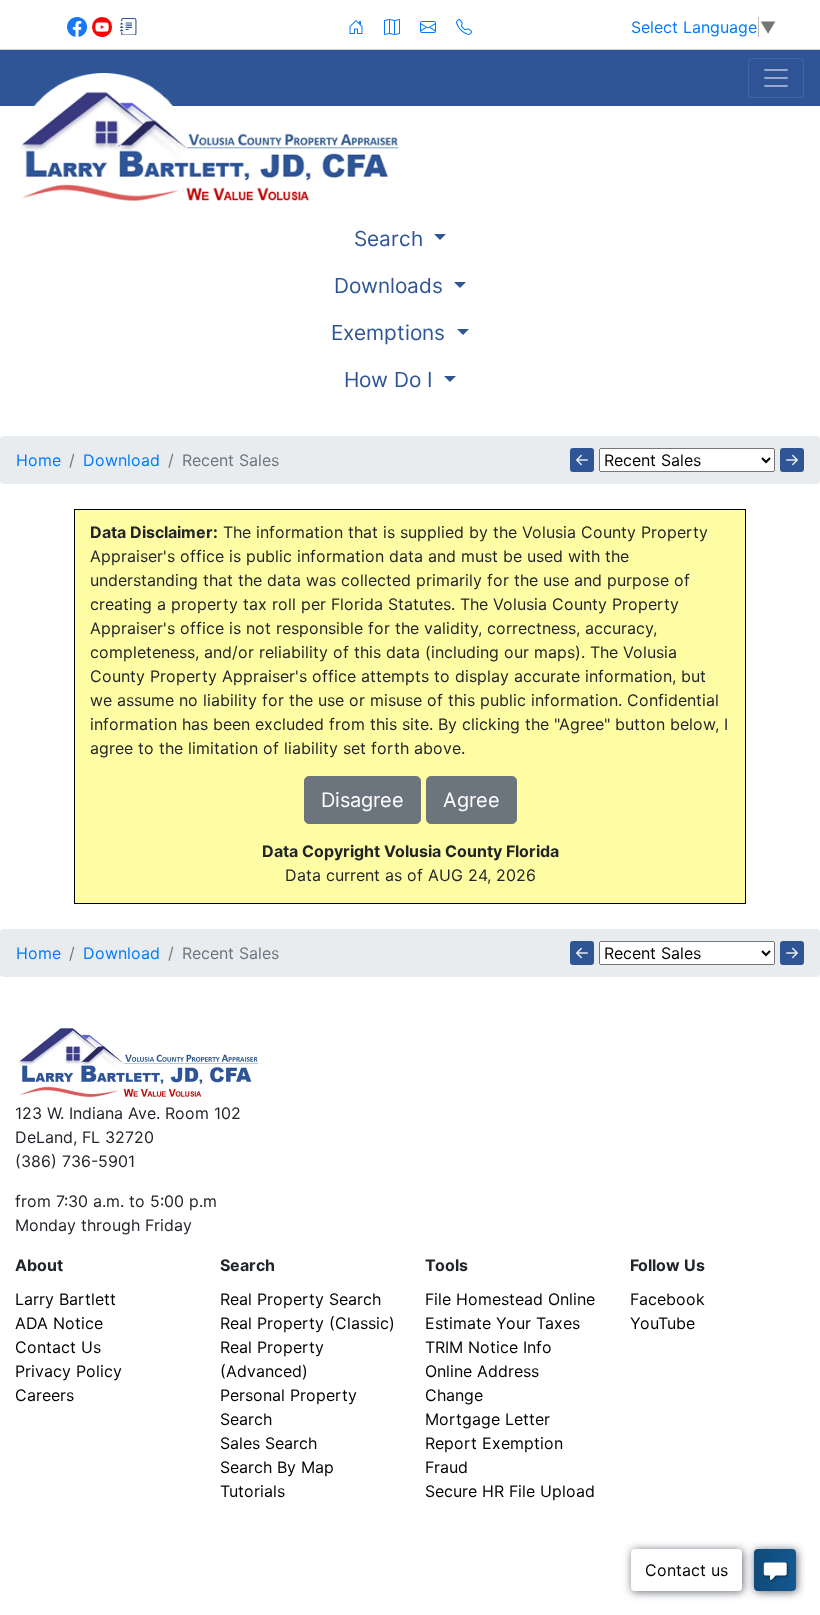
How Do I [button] (391, 379)
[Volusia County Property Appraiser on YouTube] (104, 25)
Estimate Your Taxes (502, 1323)
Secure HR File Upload (510, 1491)
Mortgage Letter (487, 1419)
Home (38, 460)
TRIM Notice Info (488, 1347)
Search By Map (277, 1467)
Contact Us (58, 1347)
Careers (44, 1395)
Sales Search (268, 1443)
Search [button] (391, 238)
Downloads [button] (391, 285)
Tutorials (252, 1491)
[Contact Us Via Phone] (464, 25)
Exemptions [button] (391, 332)
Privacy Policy (68, 1371)
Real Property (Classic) (307, 1323)
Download (121, 460)
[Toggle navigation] (776, 78)
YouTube (662, 1323)
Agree (471, 800)
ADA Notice (59, 1323)
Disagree (362, 800)
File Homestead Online (510, 1299)
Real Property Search (300, 1299)
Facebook (667, 1299)
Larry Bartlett (65, 1299)
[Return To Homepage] (273, 136)
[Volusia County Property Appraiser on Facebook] (79, 25)
